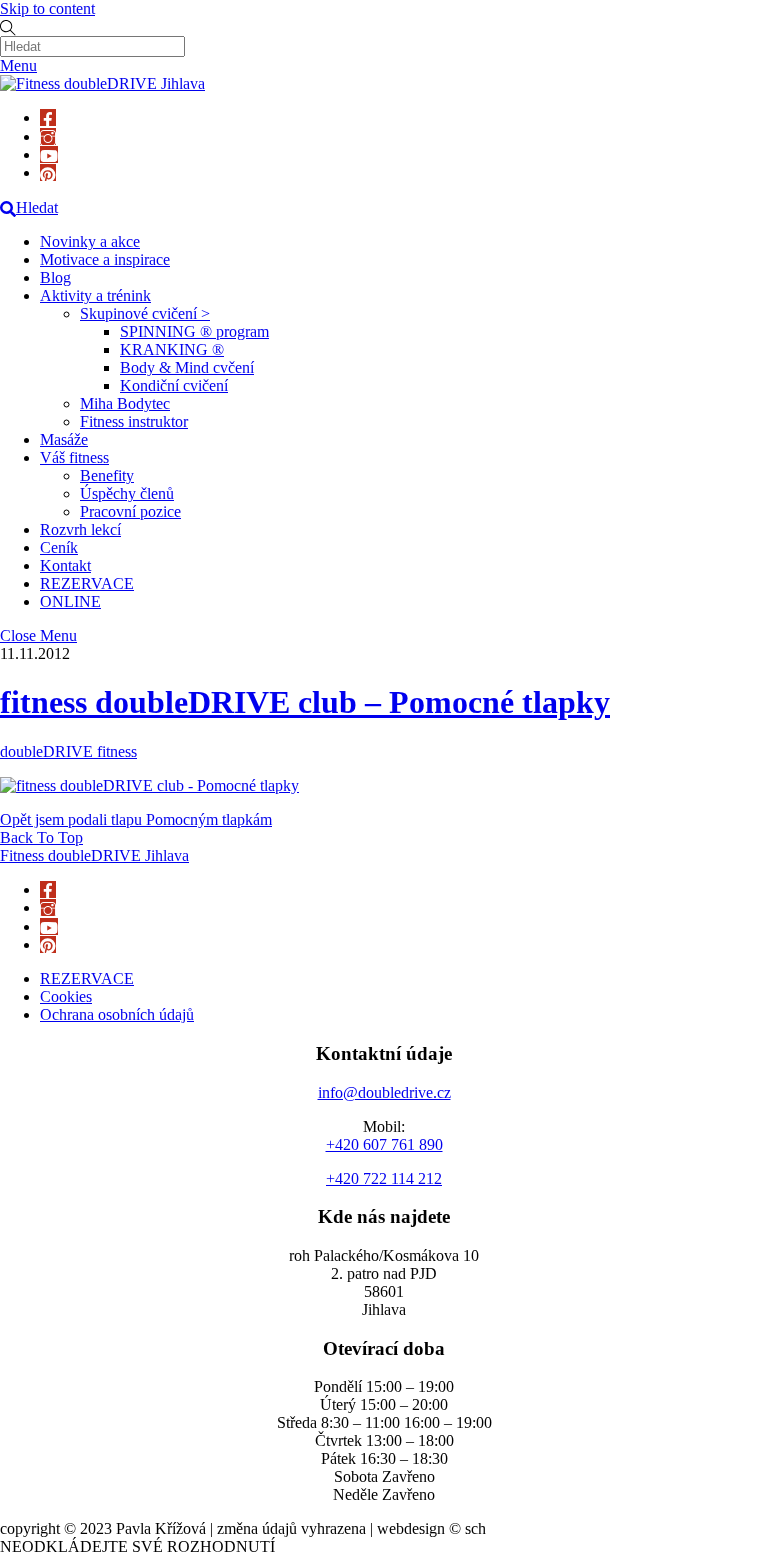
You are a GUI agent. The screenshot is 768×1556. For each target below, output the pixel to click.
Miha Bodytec (125, 403)
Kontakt (65, 565)
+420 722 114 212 (384, 1178)
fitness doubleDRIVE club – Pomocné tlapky (305, 702)
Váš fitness (74, 457)
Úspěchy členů (127, 493)
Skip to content (47, 8)
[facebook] (48, 117)
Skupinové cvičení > (145, 313)
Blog (55, 277)
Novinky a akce (90, 241)
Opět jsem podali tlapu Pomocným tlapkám (136, 819)
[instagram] (48, 136)
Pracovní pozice (130, 511)
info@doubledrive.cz (384, 1092)
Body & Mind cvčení (187, 367)
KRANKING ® (172, 349)
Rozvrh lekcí (80, 529)
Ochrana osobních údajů (117, 1014)
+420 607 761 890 (384, 1144)
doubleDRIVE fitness (68, 751)
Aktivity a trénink (95, 295)
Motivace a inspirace (105, 259)
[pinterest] (48, 172)
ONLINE (70, 601)
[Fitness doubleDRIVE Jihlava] (102, 83)
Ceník (59, 547)
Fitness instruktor (134, 421)
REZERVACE (87, 583)
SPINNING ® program (194, 331)
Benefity (107, 475)
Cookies (66, 996)
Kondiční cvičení (174, 385)
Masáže (64, 439)
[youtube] (49, 154)
